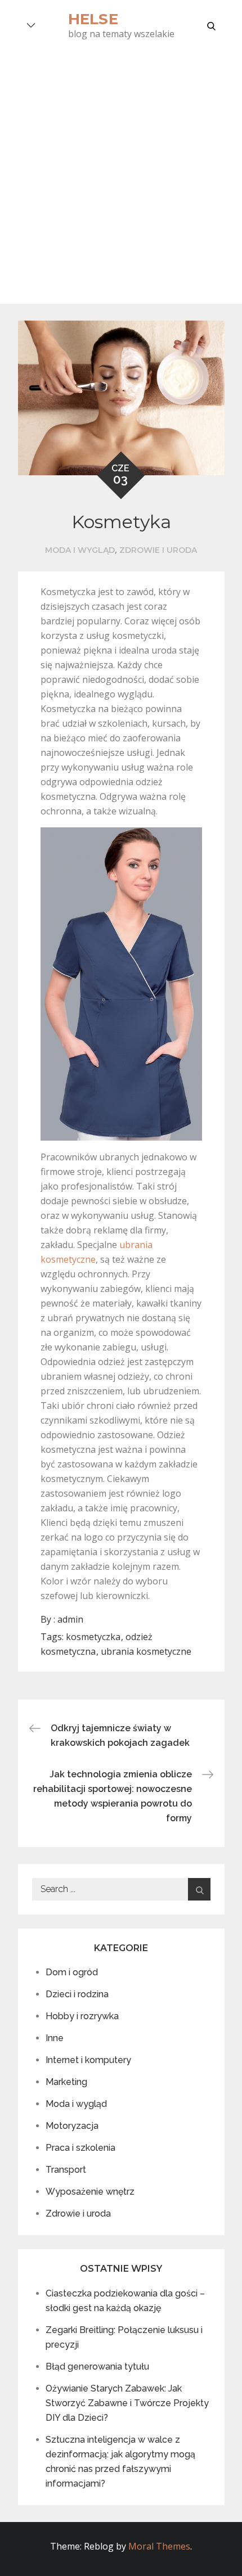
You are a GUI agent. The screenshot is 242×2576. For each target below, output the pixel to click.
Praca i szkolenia (80, 2148)
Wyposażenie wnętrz (90, 2192)
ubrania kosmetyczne (146, 1651)
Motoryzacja (72, 2126)
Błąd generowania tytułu (97, 2366)
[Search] (199, 1889)
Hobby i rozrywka (82, 2016)
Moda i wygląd (80, 550)
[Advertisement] (121, 177)
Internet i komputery (88, 2060)
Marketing (66, 2082)
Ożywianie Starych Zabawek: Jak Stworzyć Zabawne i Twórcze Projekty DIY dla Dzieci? (127, 2403)
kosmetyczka (93, 1637)
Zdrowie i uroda (158, 550)
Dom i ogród (72, 1972)
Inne (55, 2038)
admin (70, 1619)
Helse (93, 19)
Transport (66, 2170)
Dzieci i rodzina (77, 1994)
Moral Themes (159, 2546)
